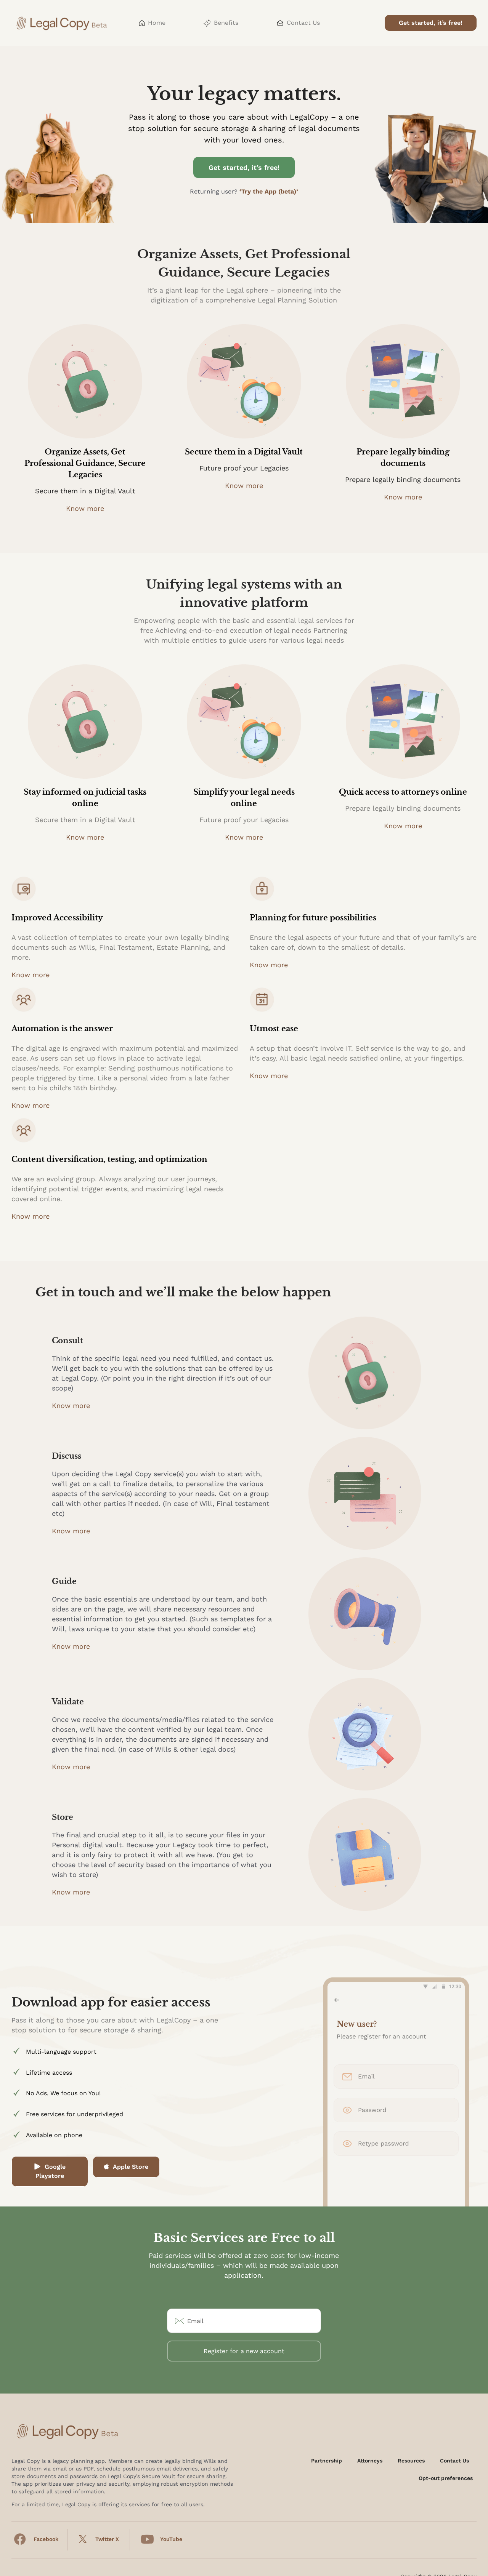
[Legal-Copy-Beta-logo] (63, 14)
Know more (85, 508)
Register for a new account (244, 2351)
